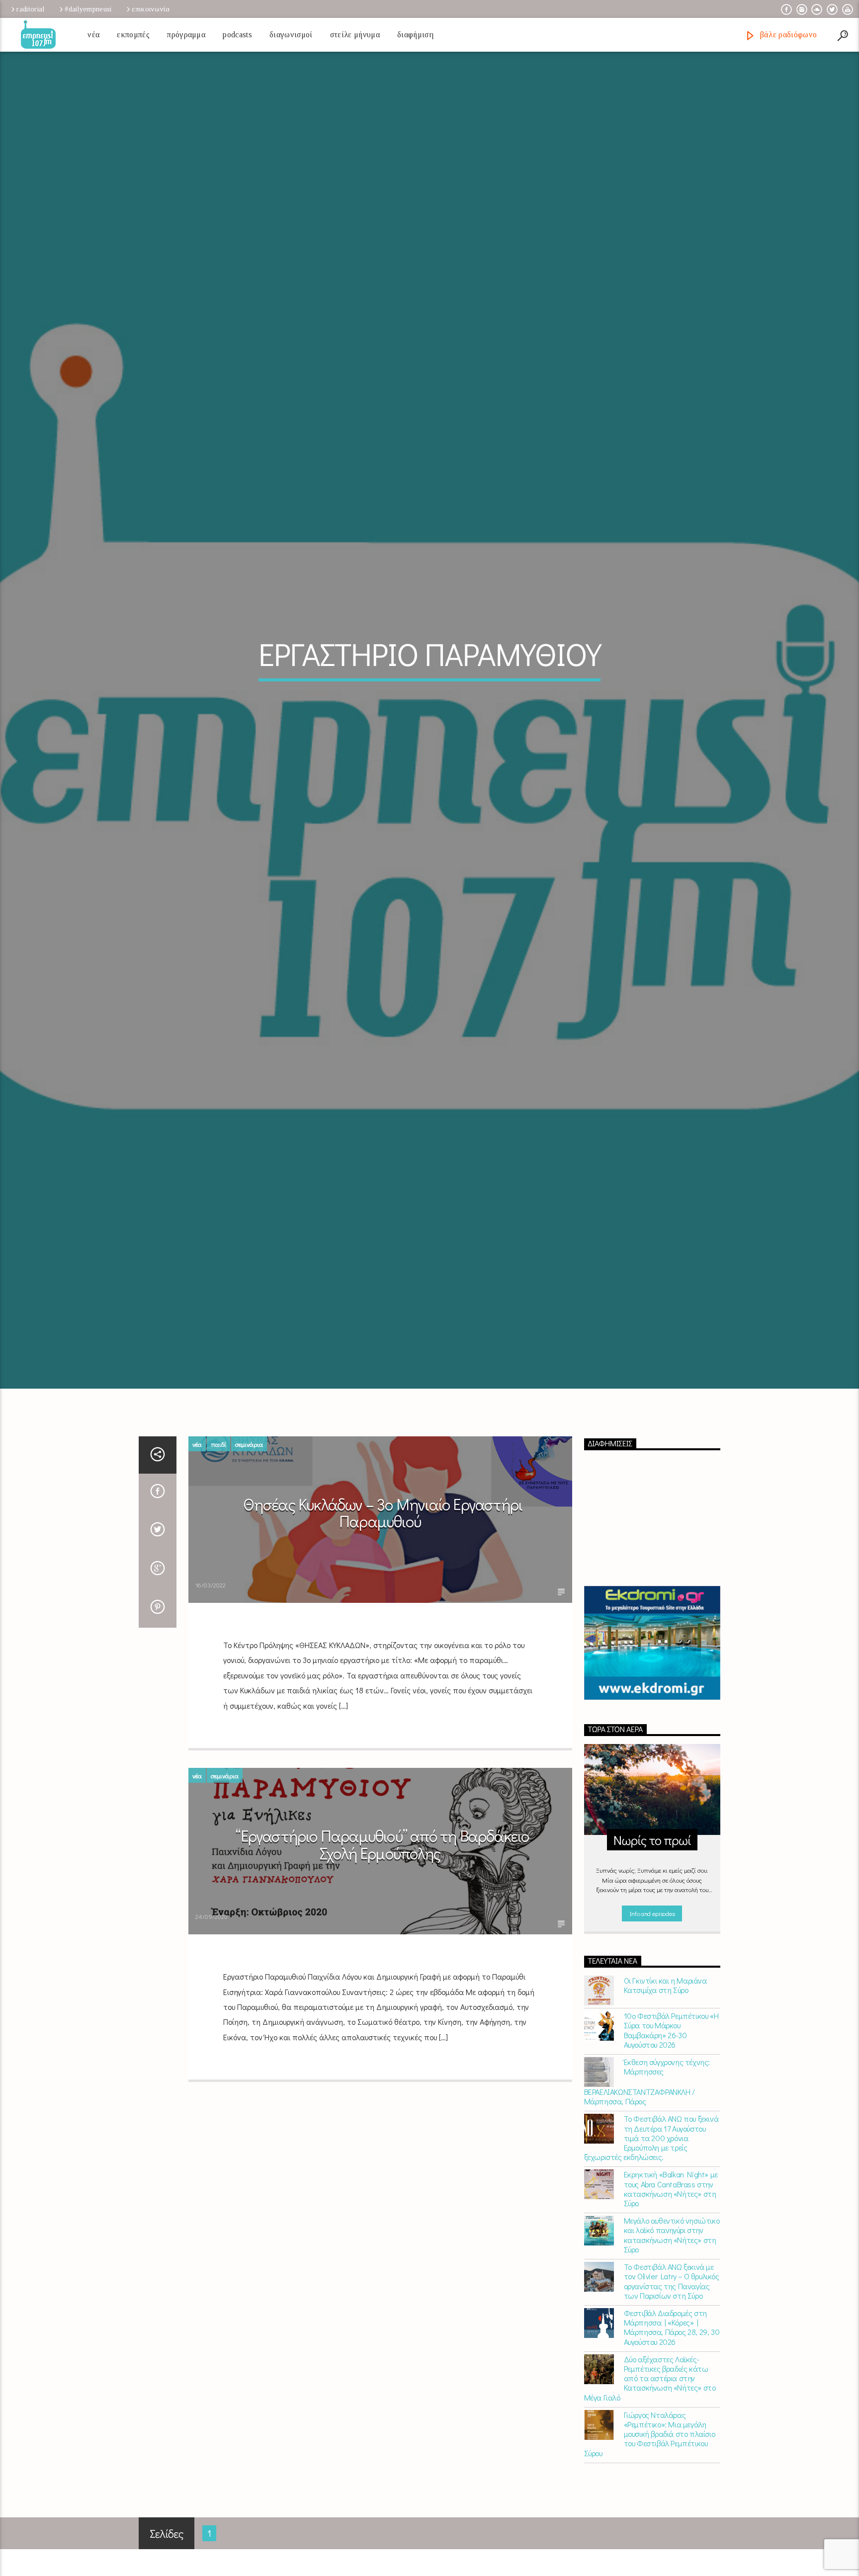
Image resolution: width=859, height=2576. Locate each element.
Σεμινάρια (249, 1500)
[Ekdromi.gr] (652, 1699)
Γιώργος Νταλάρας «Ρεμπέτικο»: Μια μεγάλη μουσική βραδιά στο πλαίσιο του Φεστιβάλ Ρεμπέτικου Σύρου (650, 2490)
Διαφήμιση (415, 35)
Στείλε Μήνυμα (355, 35)
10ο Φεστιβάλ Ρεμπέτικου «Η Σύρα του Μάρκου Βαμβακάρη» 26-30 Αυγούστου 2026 (671, 2086)
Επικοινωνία (151, 9)
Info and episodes (652, 1969)
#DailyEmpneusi (88, 9)
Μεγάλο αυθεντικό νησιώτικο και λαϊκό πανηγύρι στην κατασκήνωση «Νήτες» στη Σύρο (672, 2291)
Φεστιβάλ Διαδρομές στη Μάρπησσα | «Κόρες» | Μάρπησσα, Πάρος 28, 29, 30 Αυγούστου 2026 (672, 2383)
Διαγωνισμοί (291, 35)
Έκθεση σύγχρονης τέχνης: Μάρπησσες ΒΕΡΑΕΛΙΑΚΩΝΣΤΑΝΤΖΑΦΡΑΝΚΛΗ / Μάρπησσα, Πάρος (647, 2138)
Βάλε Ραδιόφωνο (787, 35)
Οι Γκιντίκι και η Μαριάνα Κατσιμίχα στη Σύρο (665, 2041)
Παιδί (218, 1500)
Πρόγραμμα (186, 35)
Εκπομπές (133, 35)
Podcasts (237, 35)
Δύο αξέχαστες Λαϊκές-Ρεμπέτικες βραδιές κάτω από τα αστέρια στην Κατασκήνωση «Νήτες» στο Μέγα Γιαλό (650, 2434)
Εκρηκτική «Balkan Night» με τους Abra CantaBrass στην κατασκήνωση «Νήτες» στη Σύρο (671, 2245)
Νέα (93, 35)
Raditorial (30, 9)
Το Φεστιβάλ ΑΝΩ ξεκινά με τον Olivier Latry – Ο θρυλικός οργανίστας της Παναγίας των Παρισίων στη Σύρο (672, 2337)
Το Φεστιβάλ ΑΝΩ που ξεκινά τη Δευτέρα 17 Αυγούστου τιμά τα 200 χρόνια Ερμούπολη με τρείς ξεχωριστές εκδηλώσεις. (651, 2194)
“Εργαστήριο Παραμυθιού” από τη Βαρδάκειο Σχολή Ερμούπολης (382, 1901)
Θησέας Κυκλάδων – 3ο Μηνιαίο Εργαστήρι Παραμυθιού (383, 1569)
